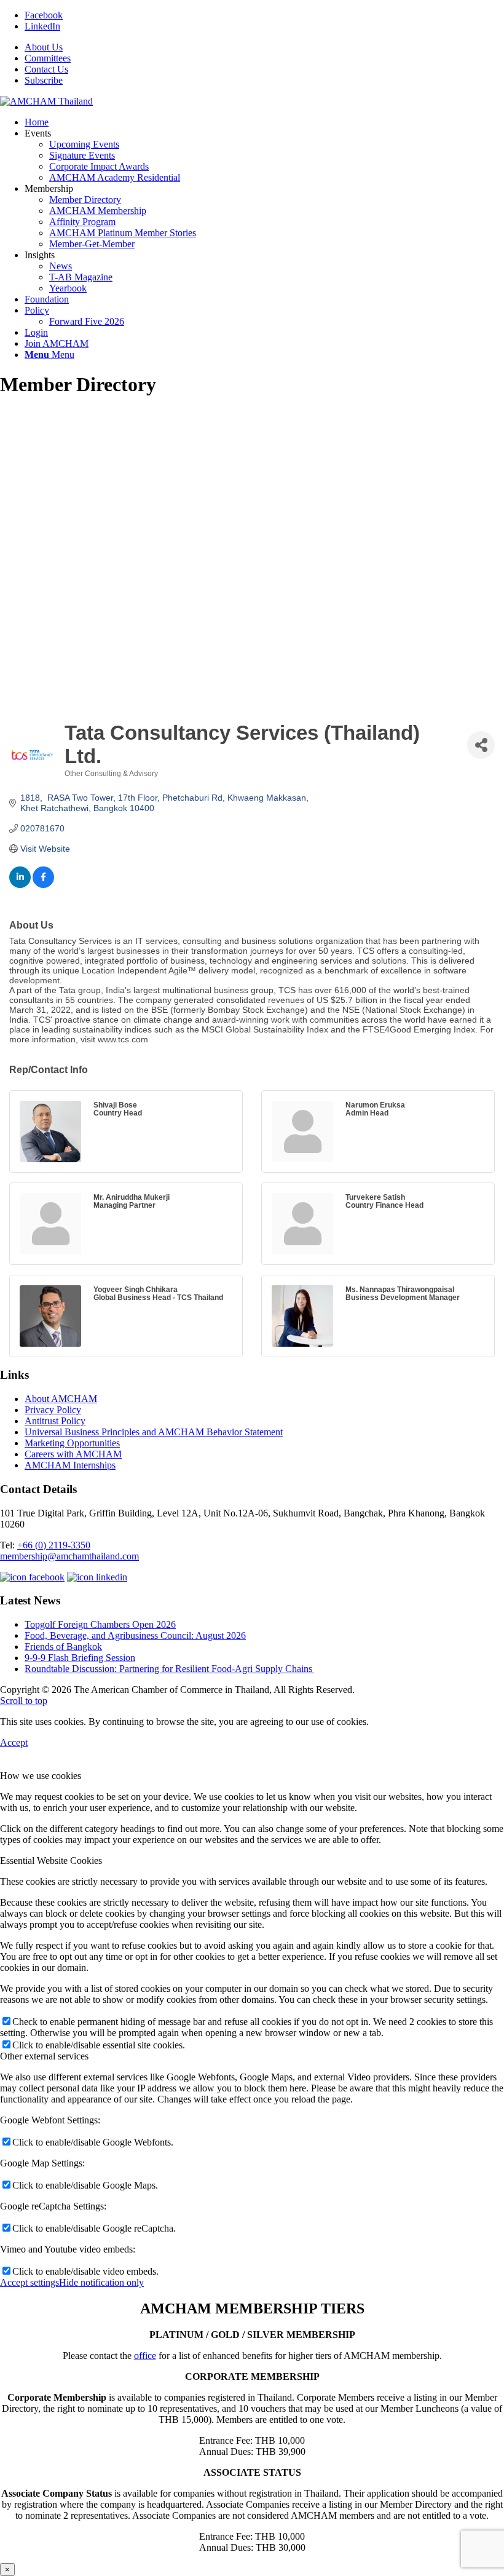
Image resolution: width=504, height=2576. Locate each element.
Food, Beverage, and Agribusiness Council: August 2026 (135, 1635)
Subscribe (44, 80)
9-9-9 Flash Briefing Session (80, 1658)
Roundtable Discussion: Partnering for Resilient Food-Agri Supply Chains (169, 1669)
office (145, 2356)
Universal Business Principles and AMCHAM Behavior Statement (154, 1432)
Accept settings (30, 2282)
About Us (44, 47)
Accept (14, 1742)
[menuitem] (264, 47)
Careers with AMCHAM (73, 1454)
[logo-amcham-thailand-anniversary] (46, 101)
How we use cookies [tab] (41, 1776)
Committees (48, 58)
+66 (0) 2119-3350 (54, 1545)
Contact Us (46, 69)
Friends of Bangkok (63, 1647)
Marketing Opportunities (72, 1443)
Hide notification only (101, 2282)
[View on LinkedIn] (20, 885)
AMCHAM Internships (70, 1465)
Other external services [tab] (44, 2056)
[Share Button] (481, 745)
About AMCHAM (61, 1399)
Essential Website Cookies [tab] (51, 1861)
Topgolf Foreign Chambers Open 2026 (100, 1624)
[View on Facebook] (43, 885)
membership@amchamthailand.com (69, 1556)
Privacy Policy (53, 1410)
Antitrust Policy (55, 1421)
